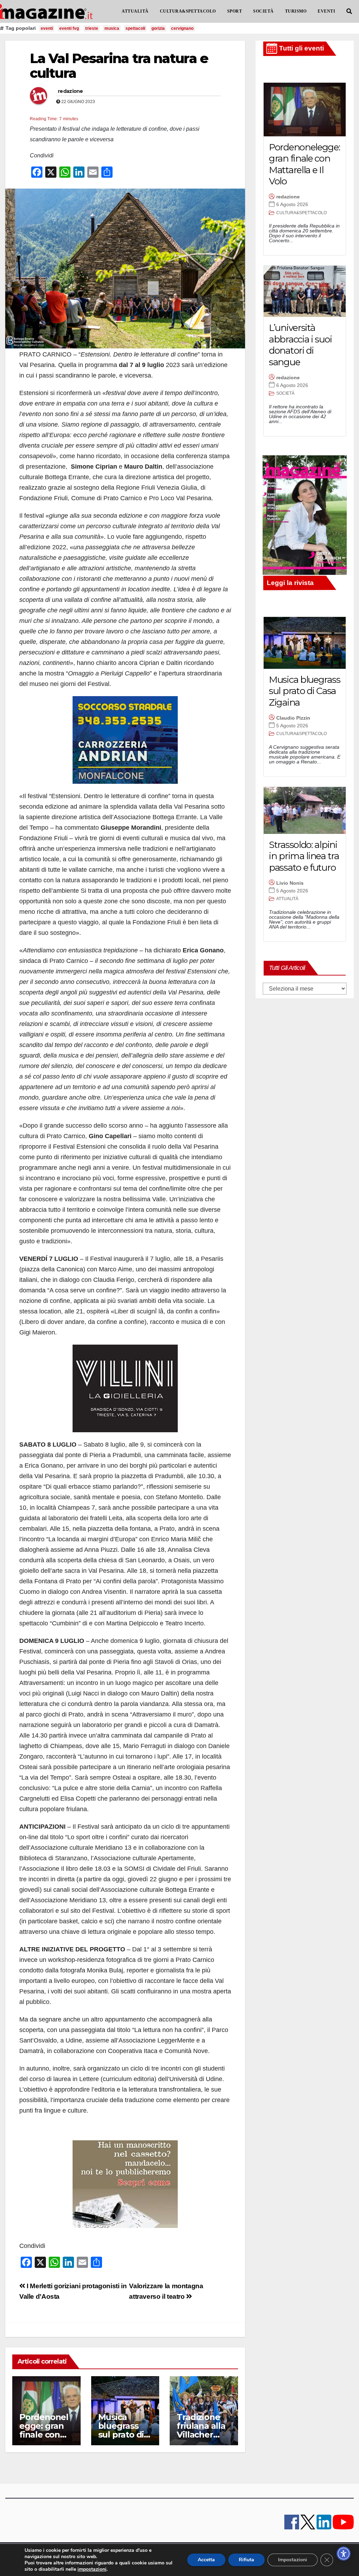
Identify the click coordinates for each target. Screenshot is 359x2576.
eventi (47, 28)
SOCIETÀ (263, 11)
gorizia (158, 28)
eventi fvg (69, 28)
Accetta (206, 2560)
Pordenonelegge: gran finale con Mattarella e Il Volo (44, 2435)
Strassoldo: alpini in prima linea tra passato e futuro (304, 856)
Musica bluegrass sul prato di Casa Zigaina (124, 2430)
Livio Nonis (290, 883)
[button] (349, 11)
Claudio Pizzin (293, 718)
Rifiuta (246, 2560)
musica (112, 28)
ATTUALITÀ (135, 11)
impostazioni (92, 2569)
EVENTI (326, 11)
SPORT (235, 11)
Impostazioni (293, 2560)
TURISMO (296, 11)
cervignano (182, 28)
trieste (92, 28)
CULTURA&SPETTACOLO (188, 11)
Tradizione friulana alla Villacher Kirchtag (201, 2430)
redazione (70, 91)
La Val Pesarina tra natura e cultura (119, 66)
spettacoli (135, 28)
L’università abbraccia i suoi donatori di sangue (300, 345)
